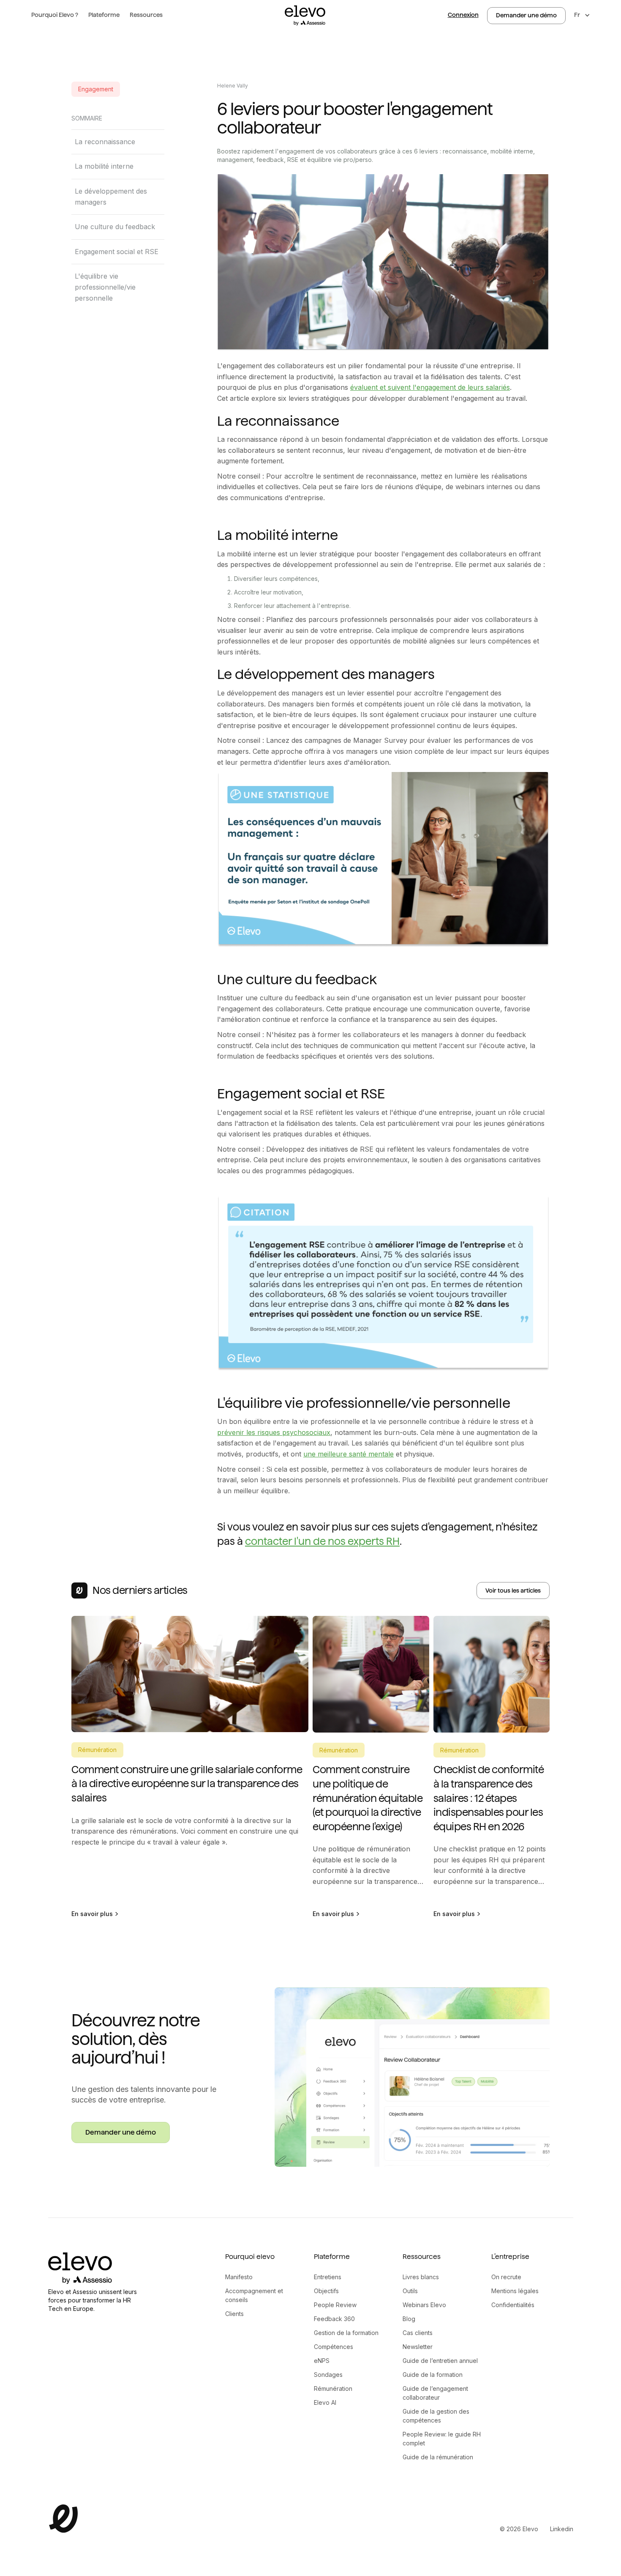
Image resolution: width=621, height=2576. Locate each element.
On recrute (506, 2277)
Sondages (328, 2375)
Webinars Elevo (424, 2305)
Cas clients (418, 2333)
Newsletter (418, 2347)
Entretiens (328, 2277)
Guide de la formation (433, 2375)
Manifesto (239, 2277)
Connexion (463, 15)
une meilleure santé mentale (349, 1454)
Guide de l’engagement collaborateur (435, 2393)
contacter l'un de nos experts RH (322, 1541)
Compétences (334, 2347)
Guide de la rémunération (438, 2457)
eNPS (322, 2361)
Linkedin (562, 2529)
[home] (305, 15)
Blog (409, 2319)
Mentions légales (515, 2291)
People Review (335, 2305)
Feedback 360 (334, 2319)
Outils (410, 2291)
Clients (234, 2314)
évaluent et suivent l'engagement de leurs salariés (430, 387)
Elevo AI (325, 2402)
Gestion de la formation (346, 2333)
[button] (55, 15)
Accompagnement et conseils (254, 2295)
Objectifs (326, 2291)
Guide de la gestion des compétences (436, 2416)
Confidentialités (513, 2305)
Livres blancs (421, 2277)
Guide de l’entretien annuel (440, 2361)
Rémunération (333, 2388)
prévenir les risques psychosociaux (274, 1432)
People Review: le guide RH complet (442, 2439)
